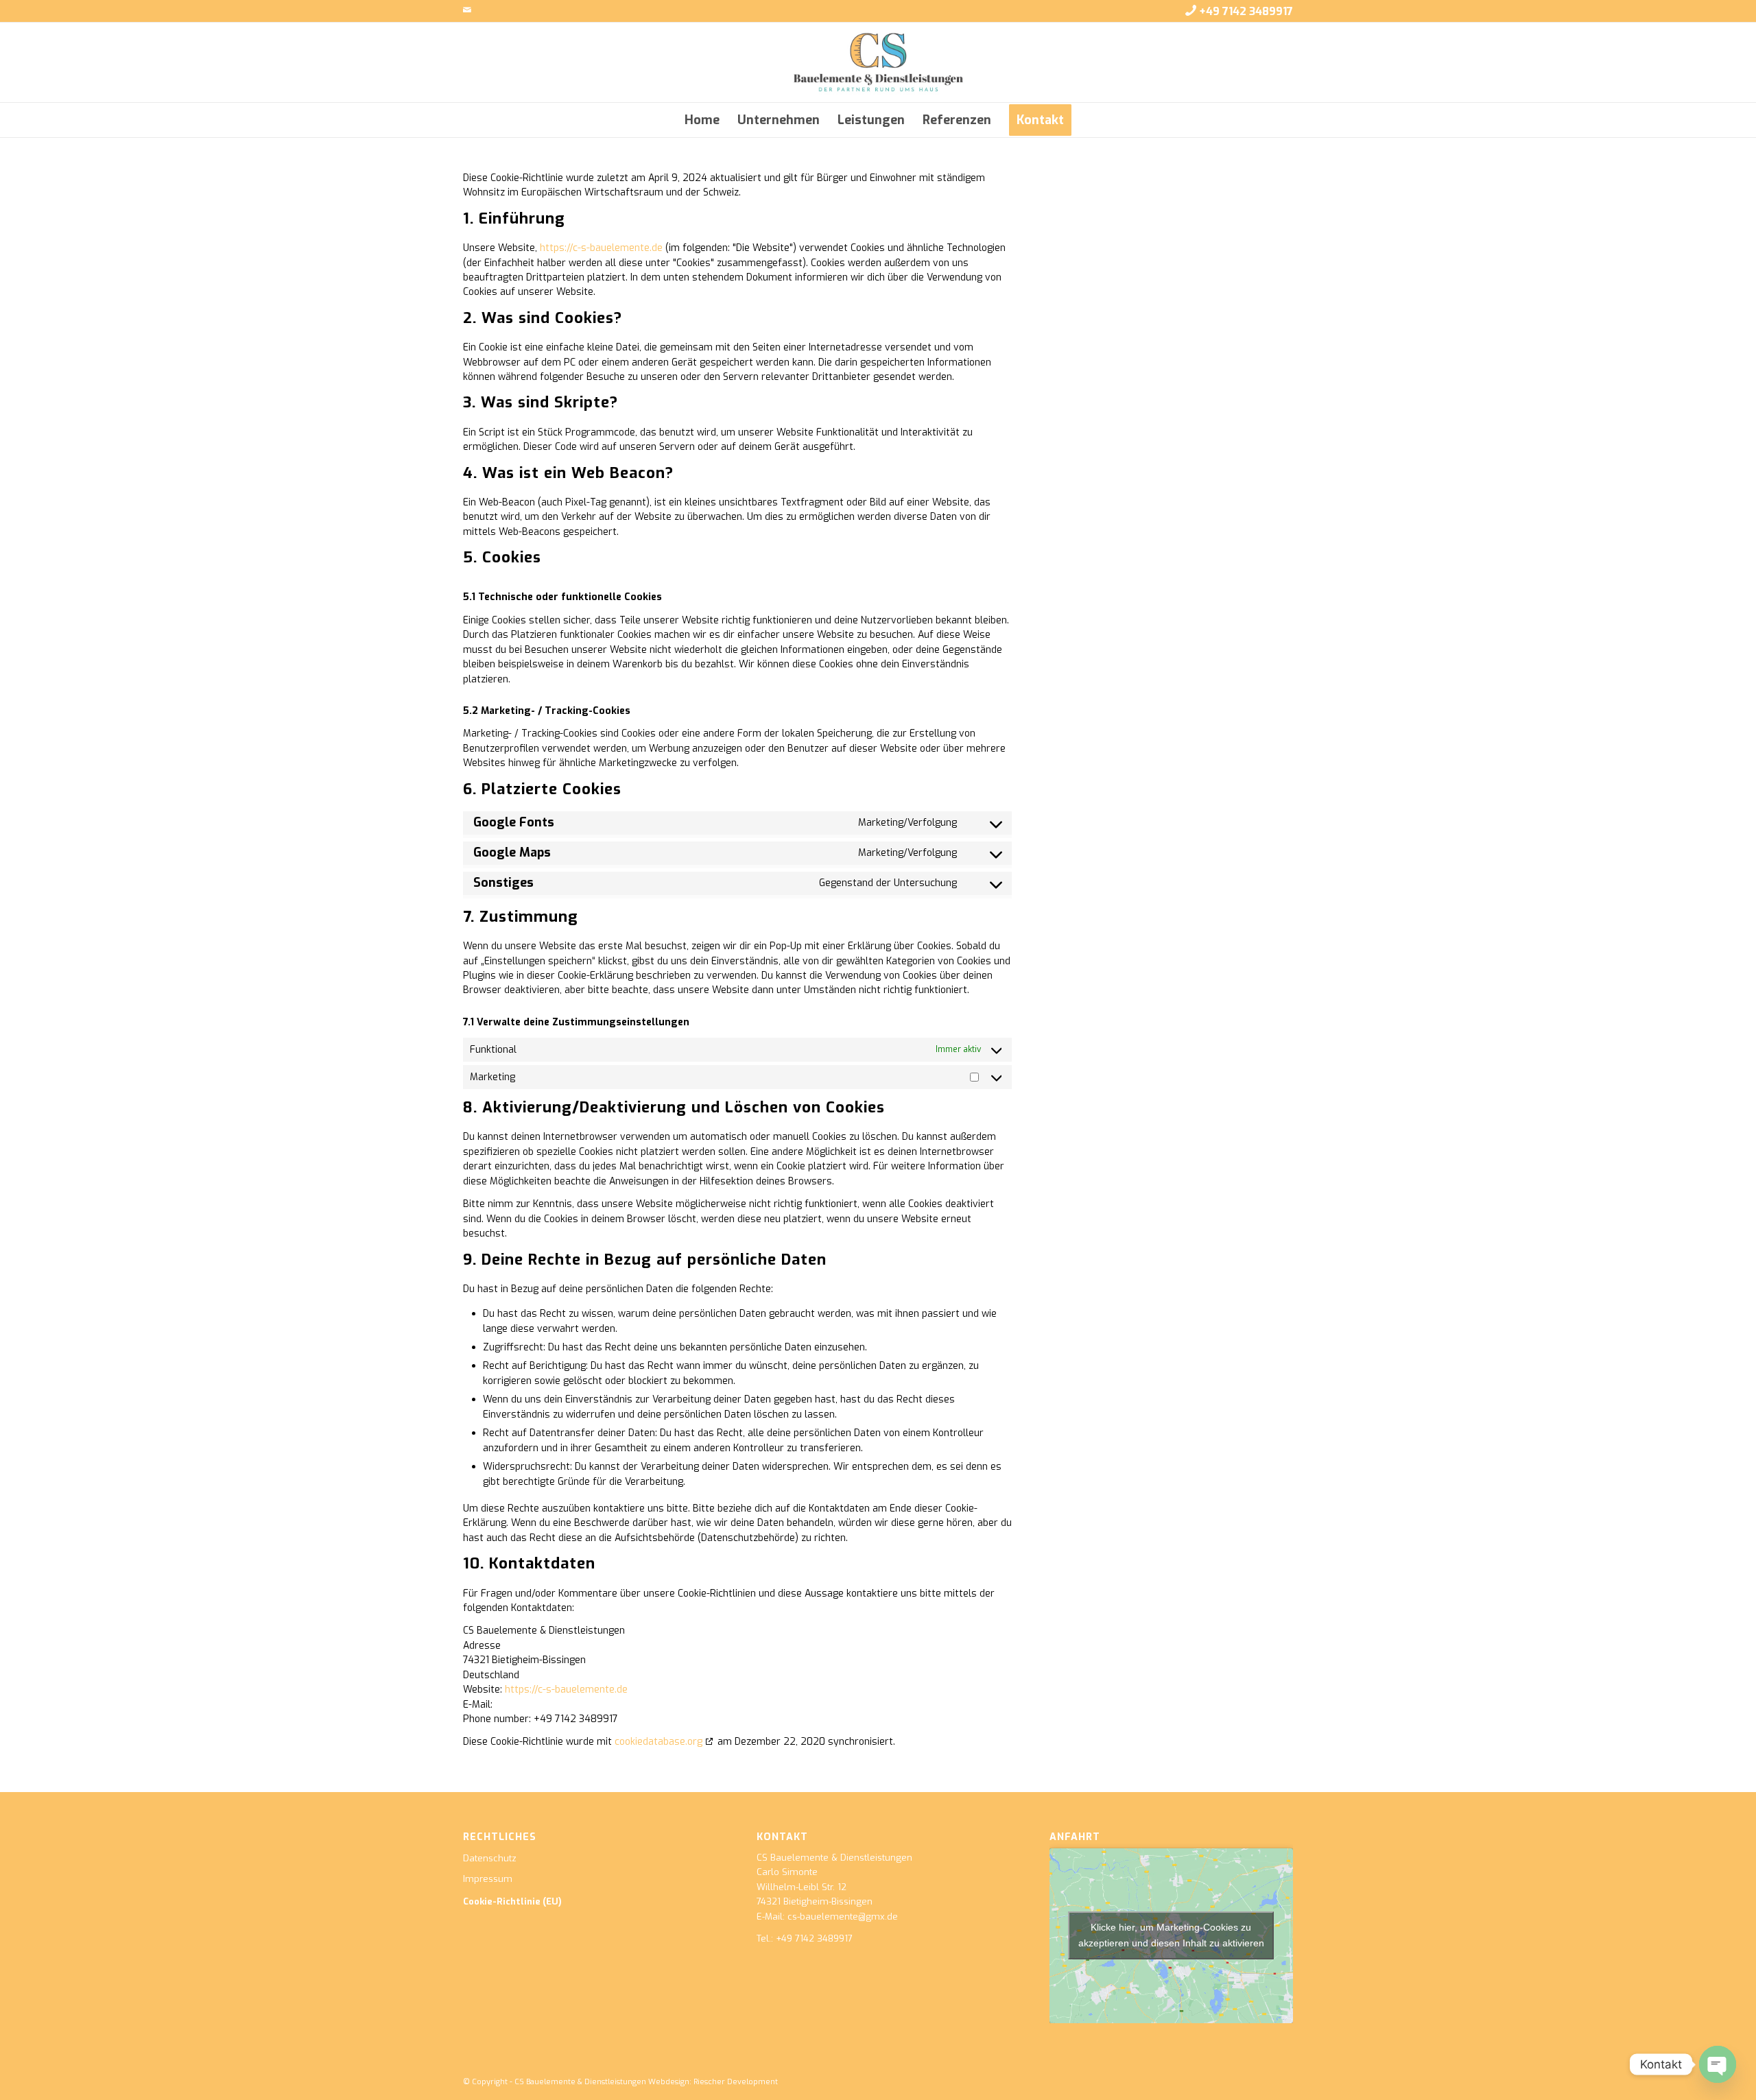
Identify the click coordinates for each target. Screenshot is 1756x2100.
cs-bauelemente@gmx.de (843, 1917)
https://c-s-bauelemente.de (601, 248)
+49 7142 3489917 (1246, 11)
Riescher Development (736, 2082)
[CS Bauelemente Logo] (878, 62)
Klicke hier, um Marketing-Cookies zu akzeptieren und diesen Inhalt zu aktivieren (1171, 1935)
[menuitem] (702, 120)
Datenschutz (490, 1858)
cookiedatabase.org (658, 1742)
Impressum (488, 1879)
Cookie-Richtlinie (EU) (512, 1901)
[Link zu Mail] (467, 10)
